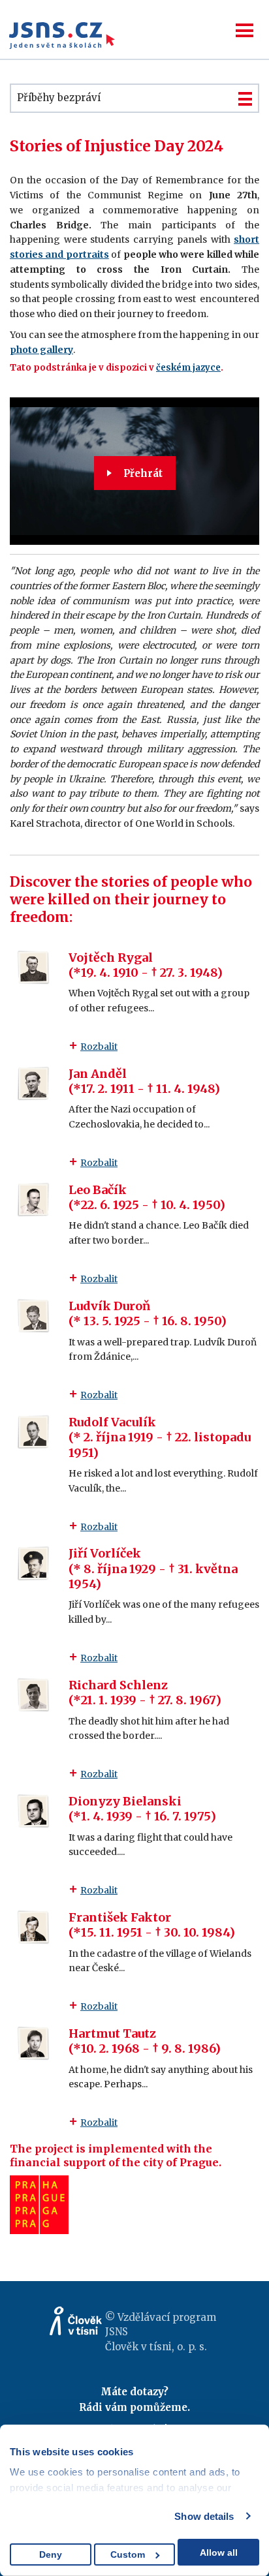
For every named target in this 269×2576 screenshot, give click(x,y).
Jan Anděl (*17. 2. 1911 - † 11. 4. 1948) (144, 1081)
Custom (128, 2554)
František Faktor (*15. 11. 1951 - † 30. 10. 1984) (152, 1925)
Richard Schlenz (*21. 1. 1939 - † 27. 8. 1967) (145, 1693)
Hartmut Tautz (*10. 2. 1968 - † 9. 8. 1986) (145, 2041)
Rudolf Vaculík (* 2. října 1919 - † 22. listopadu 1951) (160, 1437)
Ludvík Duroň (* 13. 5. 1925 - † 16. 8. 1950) (148, 1313)
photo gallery (41, 350)
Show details (204, 2516)
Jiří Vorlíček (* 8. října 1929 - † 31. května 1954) (153, 1569)
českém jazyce (188, 368)
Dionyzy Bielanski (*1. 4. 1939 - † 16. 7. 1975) (142, 1809)
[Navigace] (245, 30)
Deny (51, 2554)
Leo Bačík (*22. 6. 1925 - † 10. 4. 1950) (147, 1197)
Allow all (219, 2553)
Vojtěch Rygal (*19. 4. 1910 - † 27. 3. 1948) (146, 965)
